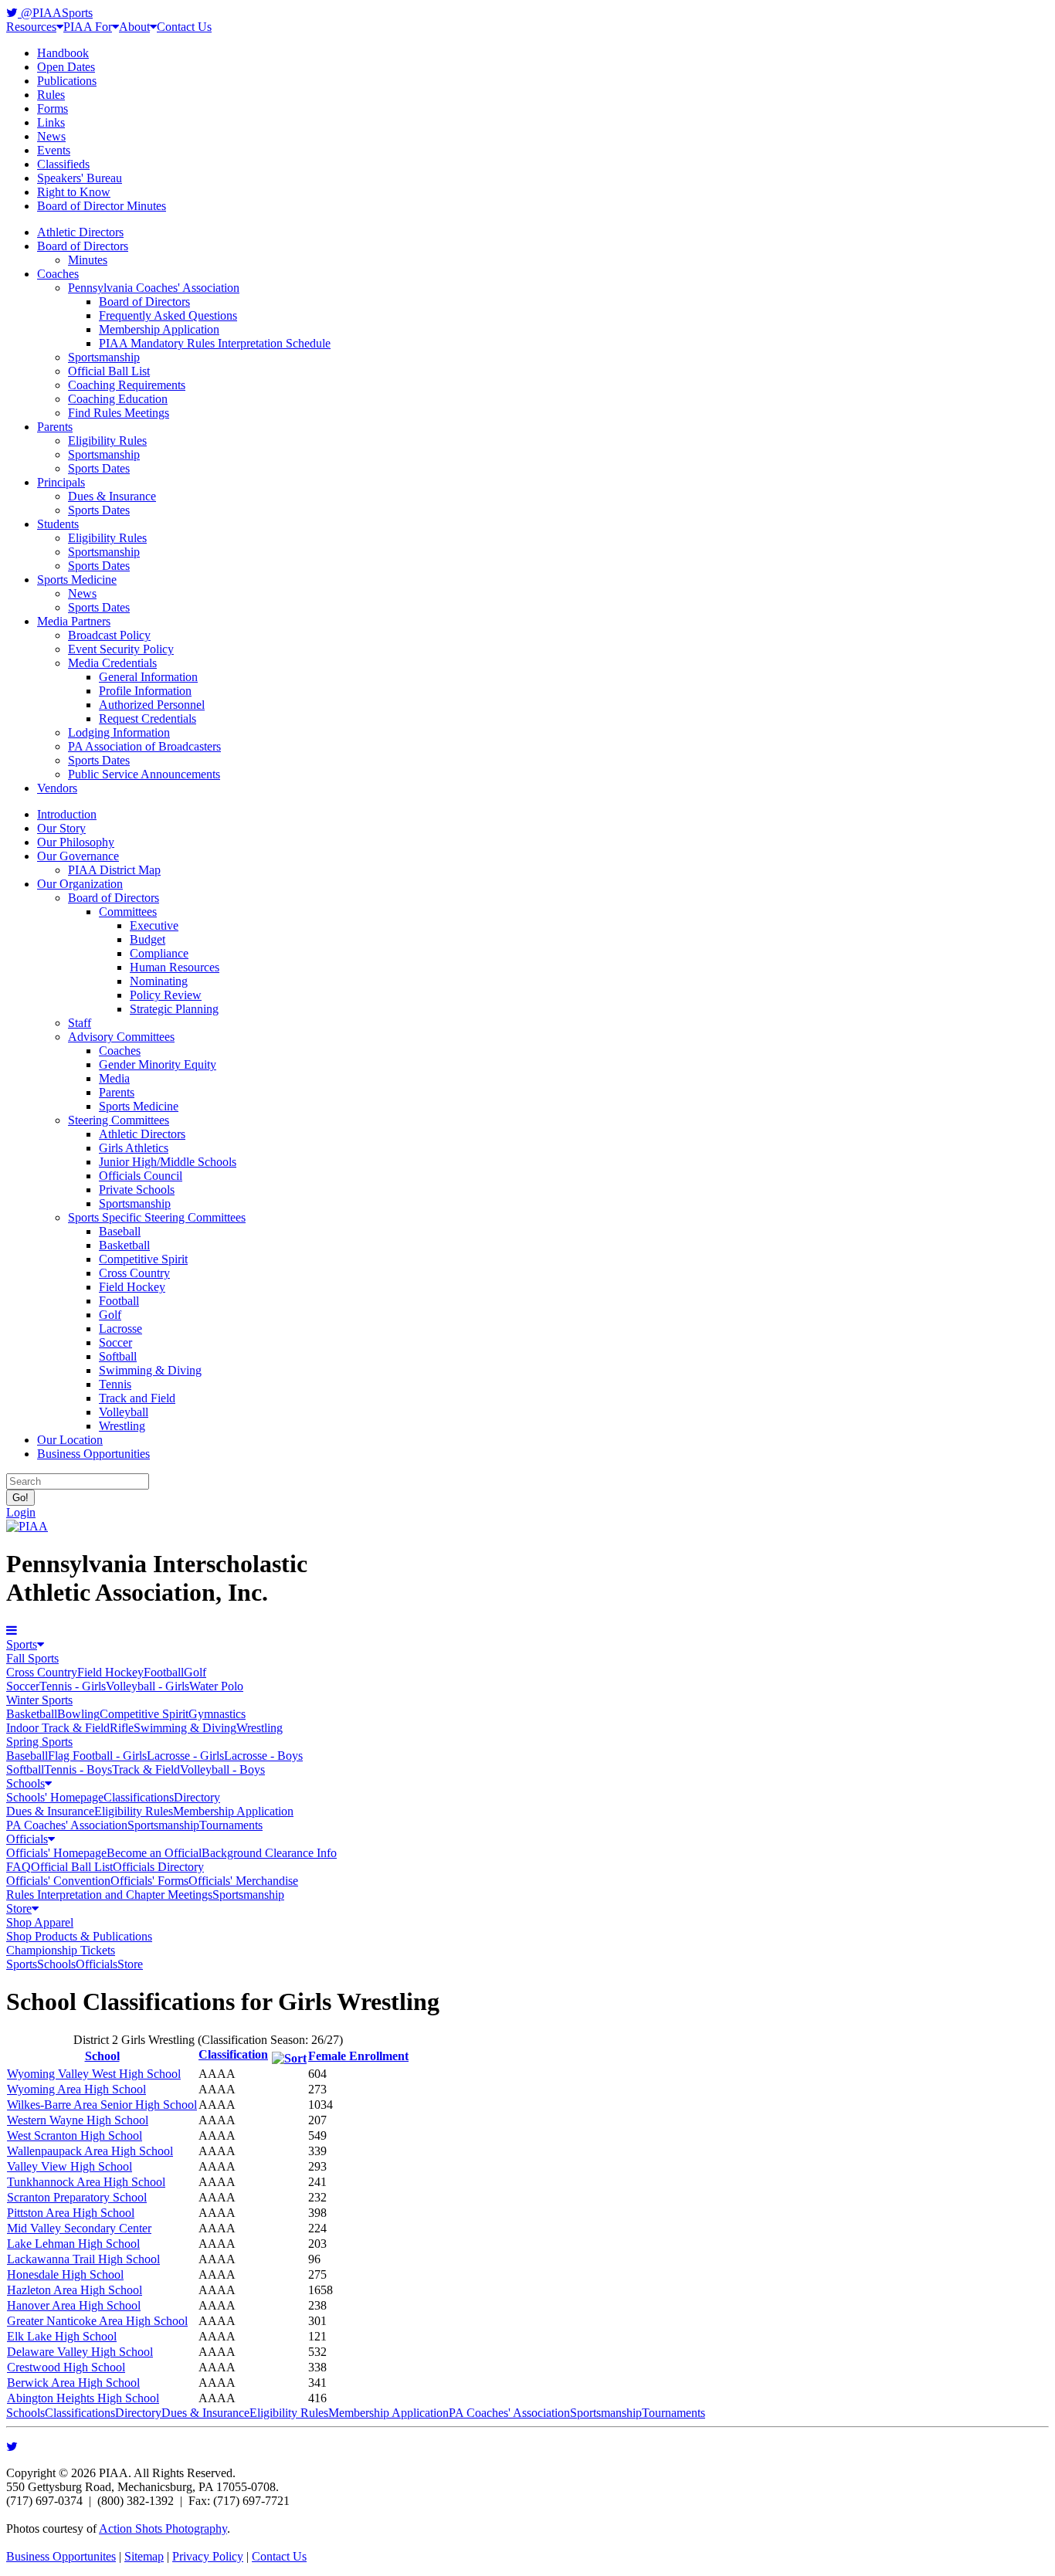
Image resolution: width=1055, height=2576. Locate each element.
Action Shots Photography (163, 2529)
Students (58, 524)
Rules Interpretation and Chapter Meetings (109, 1895)
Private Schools (137, 1190)
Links (51, 122)
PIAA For (88, 27)
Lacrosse (120, 1329)
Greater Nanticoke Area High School (97, 2321)
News (51, 136)
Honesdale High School (65, 2274)
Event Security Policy (121, 649)
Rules (51, 95)
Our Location (70, 1440)
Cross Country (134, 1273)
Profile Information (145, 691)
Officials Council (141, 1176)
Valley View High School (70, 2166)
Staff (80, 1023)
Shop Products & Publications (79, 1936)
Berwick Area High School (73, 2383)
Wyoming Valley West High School (94, 2074)
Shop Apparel (40, 1922)
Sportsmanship (104, 357)
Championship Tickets (61, 1950)
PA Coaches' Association (67, 1825)
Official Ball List (109, 371)
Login (21, 1512)
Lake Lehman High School (73, 2244)
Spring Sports (39, 1742)
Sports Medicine (77, 580)
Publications (67, 81)
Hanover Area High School (74, 2305)
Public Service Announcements (144, 774)
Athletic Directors (80, 232)
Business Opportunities (93, 1454)
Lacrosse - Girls (185, 1756)
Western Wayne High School (78, 2120)
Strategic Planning (174, 1009)
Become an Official (154, 1853)
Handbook (63, 53)
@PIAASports (55, 13)
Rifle (122, 1728)
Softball (118, 1356)
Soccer (115, 1342)
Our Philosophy (76, 842)
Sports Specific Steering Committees (157, 1217)
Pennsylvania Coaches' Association (154, 288)
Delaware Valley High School (80, 2352)
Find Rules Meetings (119, 413)
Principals (61, 482)
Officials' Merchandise (243, 1881)
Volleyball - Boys (222, 1769)
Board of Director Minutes (102, 206)
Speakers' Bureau (80, 178)
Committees (128, 912)
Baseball (120, 1231)
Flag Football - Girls (97, 1756)
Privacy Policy (208, 2556)
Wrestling (122, 1426)
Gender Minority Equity (158, 1064)
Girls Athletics (134, 1148)
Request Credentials (148, 719)
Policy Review (166, 995)
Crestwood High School (66, 2367)
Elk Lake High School (62, 2336)
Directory (197, 1797)
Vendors (57, 788)
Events (54, 150)
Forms (53, 108)
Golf (110, 1315)
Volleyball (124, 1412)
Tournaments (231, 1825)
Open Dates (66, 67)
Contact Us (184, 27)
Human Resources (175, 967)
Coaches (58, 274)
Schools (25, 1783)
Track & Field (146, 1769)
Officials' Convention (58, 1881)
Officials (27, 1839)
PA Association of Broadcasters (144, 746)
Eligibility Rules (107, 441)
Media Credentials (112, 663)
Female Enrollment (358, 2056)
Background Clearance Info (269, 1853)
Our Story (61, 828)
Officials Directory (158, 1867)
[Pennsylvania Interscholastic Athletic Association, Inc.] (27, 1526)
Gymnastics (217, 1714)
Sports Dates (99, 468)
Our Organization (80, 884)
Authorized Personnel (152, 705)
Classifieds (63, 164)
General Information (148, 677)
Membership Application (159, 329)
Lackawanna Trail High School (83, 2259)
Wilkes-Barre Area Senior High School (102, 2105)
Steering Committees (119, 1120)
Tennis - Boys (78, 1769)
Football (119, 1301)
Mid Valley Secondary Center (79, 2228)
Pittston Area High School (71, 2213)
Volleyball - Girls (148, 1686)
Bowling (78, 1714)
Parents (55, 427)
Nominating (159, 981)
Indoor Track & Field (58, 1728)
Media (114, 1078)
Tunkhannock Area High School (86, 2182)
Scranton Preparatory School (77, 2197)
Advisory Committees (121, 1037)
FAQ (19, 1867)
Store (19, 1908)
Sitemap (144, 2556)
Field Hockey (132, 1287)
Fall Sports (32, 1658)
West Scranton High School (75, 2135)
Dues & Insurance (112, 496)
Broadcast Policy (109, 635)
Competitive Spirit (143, 1259)
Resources (31, 27)
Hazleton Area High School (75, 2290)
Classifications (139, 1797)
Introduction (67, 814)
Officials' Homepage (56, 1853)
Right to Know (74, 192)
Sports (22, 1644)
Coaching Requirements (127, 385)
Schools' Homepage (55, 1797)
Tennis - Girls (73, 1686)
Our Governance (78, 856)
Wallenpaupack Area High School (90, 2151)
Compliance (159, 953)
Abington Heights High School (83, 2398)
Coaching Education (118, 399)
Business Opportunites (61, 2556)
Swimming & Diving (150, 1370)
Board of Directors (83, 246)
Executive (154, 925)
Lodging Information (119, 732)
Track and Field (137, 1398)
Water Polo (216, 1686)
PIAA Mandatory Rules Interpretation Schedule (215, 343)
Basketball (124, 1245)
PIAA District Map (114, 870)
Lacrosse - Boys (263, 1756)
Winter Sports (39, 1700)
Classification (233, 2054)
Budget (148, 939)
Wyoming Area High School (76, 2089)
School (102, 2056)
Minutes (88, 260)
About (134, 27)
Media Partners (74, 621)
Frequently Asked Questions (168, 315)
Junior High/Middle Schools (168, 1162)
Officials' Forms (149, 1881)
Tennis (115, 1384)
